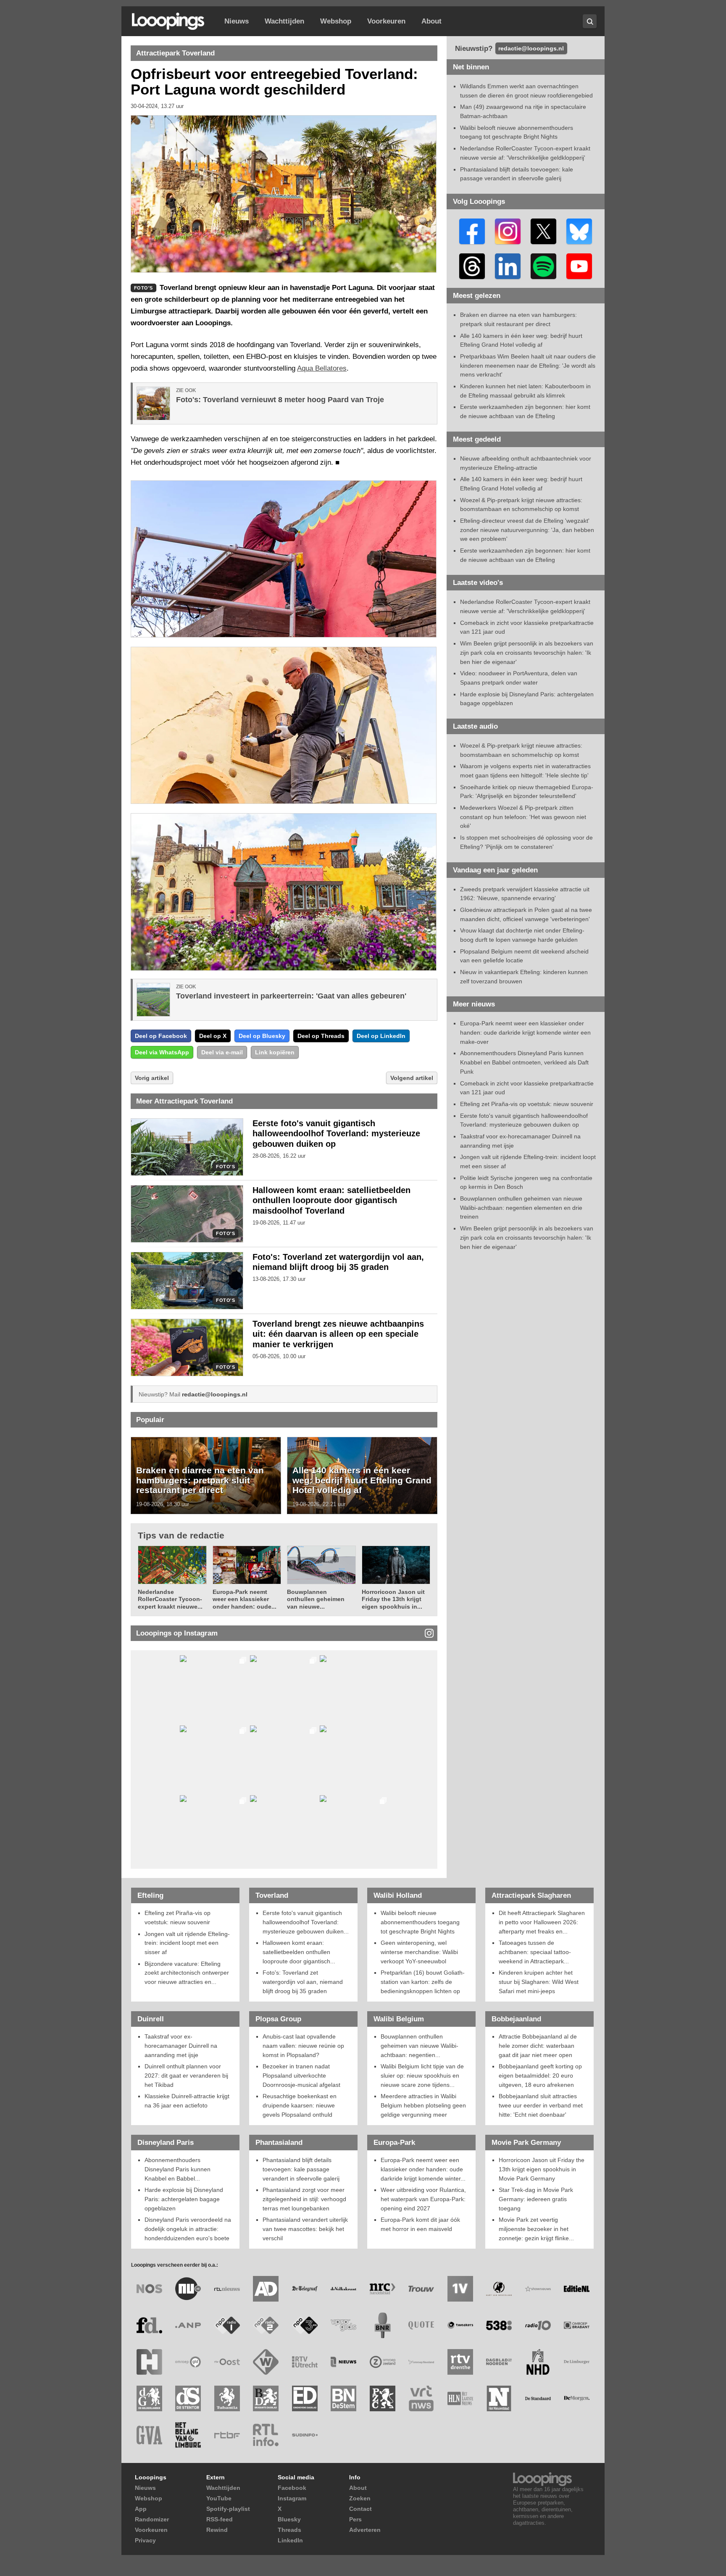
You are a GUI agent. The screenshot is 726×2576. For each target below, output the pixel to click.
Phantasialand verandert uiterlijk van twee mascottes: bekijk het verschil (305, 2229)
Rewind (217, 2530)
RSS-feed (220, 2519)
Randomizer (152, 2519)
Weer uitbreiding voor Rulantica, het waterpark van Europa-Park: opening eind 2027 (423, 2199)
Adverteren (365, 2530)
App (141, 2509)
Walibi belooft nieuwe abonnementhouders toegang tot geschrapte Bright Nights (420, 1922)
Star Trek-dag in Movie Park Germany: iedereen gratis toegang (536, 2199)
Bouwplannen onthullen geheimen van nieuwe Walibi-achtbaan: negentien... (420, 2045)
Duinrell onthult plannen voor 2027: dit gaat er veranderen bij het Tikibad (186, 2075)
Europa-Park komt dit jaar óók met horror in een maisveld (420, 2224)
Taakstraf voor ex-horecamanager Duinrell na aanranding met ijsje (181, 2045)
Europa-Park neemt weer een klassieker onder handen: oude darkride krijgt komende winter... (423, 2169)
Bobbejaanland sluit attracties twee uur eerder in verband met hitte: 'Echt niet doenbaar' (541, 2105)
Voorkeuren (386, 21)
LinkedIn (290, 2540)
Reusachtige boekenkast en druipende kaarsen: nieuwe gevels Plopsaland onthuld (300, 2105)
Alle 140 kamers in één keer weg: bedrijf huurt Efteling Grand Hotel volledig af (362, 1480)
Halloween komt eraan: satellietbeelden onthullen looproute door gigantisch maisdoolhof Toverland (331, 1201)
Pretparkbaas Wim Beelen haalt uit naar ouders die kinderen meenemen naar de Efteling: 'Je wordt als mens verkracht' (528, 365)
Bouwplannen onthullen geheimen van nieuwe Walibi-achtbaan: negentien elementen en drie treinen (521, 1208)
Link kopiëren (275, 1052)
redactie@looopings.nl (215, 1394)
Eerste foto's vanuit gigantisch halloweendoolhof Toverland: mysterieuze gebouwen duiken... (306, 1922)
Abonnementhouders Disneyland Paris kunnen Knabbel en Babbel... (178, 2169)
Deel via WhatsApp (162, 1052)
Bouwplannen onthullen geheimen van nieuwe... (316, 1599)
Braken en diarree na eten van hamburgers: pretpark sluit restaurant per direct (200, 1480)
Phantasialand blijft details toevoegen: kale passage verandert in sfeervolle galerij (301, 2169)
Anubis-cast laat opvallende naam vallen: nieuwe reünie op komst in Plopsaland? (303, 2045)
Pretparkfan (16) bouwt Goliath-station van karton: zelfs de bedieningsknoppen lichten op (423, 1982)
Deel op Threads (321, 1036)
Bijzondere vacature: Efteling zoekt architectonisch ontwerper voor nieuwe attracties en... (187, 1973)
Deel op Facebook (161, 1036)
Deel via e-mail (222, 1052)
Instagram (292, 2498)
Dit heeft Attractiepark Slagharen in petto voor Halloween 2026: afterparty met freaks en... (542, 1922)
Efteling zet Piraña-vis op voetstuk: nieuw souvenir (527, 1104)
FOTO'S (225, 1167)
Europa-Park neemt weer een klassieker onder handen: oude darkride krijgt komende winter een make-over (525, 1032)
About (431, 21)
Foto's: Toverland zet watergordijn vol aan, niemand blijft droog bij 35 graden (303, 1982)
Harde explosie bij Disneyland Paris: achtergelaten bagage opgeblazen (184, 2199)
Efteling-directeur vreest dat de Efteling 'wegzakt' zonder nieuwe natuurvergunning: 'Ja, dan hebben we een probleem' (527, 530)
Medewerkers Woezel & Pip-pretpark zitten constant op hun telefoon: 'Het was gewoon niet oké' (523, 817)
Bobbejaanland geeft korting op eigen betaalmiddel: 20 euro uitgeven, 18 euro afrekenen (540, 2075)
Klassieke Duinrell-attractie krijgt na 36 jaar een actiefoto (187, 2101)
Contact (360, 2509)
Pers (355, 2519)
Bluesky (289, 2519)
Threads (289, 2530)
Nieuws (237, 21)
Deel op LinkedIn (381, 1036)
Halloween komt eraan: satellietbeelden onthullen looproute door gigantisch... (299, 1952)
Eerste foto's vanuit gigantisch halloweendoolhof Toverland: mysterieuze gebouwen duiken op (336, 1134)
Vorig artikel (152, 1078)
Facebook (292, 2488)
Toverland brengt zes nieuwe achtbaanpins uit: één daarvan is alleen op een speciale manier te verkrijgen (338, 1334)
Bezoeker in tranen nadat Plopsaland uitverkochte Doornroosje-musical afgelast (301, 2075)
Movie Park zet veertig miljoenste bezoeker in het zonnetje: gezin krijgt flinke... (536, 2229)
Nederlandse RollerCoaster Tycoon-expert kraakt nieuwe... (170, 1599)
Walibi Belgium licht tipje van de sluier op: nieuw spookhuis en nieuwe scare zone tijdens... (422, 2075)
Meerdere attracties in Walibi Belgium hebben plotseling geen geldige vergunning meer (423, 2105)
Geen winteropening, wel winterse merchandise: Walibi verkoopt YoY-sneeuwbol (419, 1952)
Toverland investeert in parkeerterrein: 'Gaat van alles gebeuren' (291, 996)
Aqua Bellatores (322, 368)
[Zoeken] (590, 21)
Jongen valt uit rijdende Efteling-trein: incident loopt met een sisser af (187, 1943)
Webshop (336, 21)
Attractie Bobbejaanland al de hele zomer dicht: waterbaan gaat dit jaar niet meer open (538, 2045)
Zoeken (360, 2498)
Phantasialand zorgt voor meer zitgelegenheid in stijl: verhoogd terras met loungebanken (304, 2199)
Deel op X (213, 1036)
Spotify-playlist (228, 2509)
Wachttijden (284, 21)
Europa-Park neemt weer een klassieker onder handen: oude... (245, 1599)
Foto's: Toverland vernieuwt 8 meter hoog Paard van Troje (280, 400)
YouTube (219, 2498)
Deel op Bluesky (262, 1036)
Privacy (145, 2540)
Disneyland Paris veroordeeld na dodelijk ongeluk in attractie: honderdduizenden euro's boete (188, 2229)
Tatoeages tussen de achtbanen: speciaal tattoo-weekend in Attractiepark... (535, 1952)
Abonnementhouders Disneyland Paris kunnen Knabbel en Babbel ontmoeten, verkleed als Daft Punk (524, 1062)
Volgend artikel (412, 1078)
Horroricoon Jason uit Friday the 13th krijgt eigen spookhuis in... (393, 1599)
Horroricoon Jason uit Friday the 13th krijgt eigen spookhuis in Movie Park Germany (542, 2169)
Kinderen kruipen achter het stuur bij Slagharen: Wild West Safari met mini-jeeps (539, 1982)
